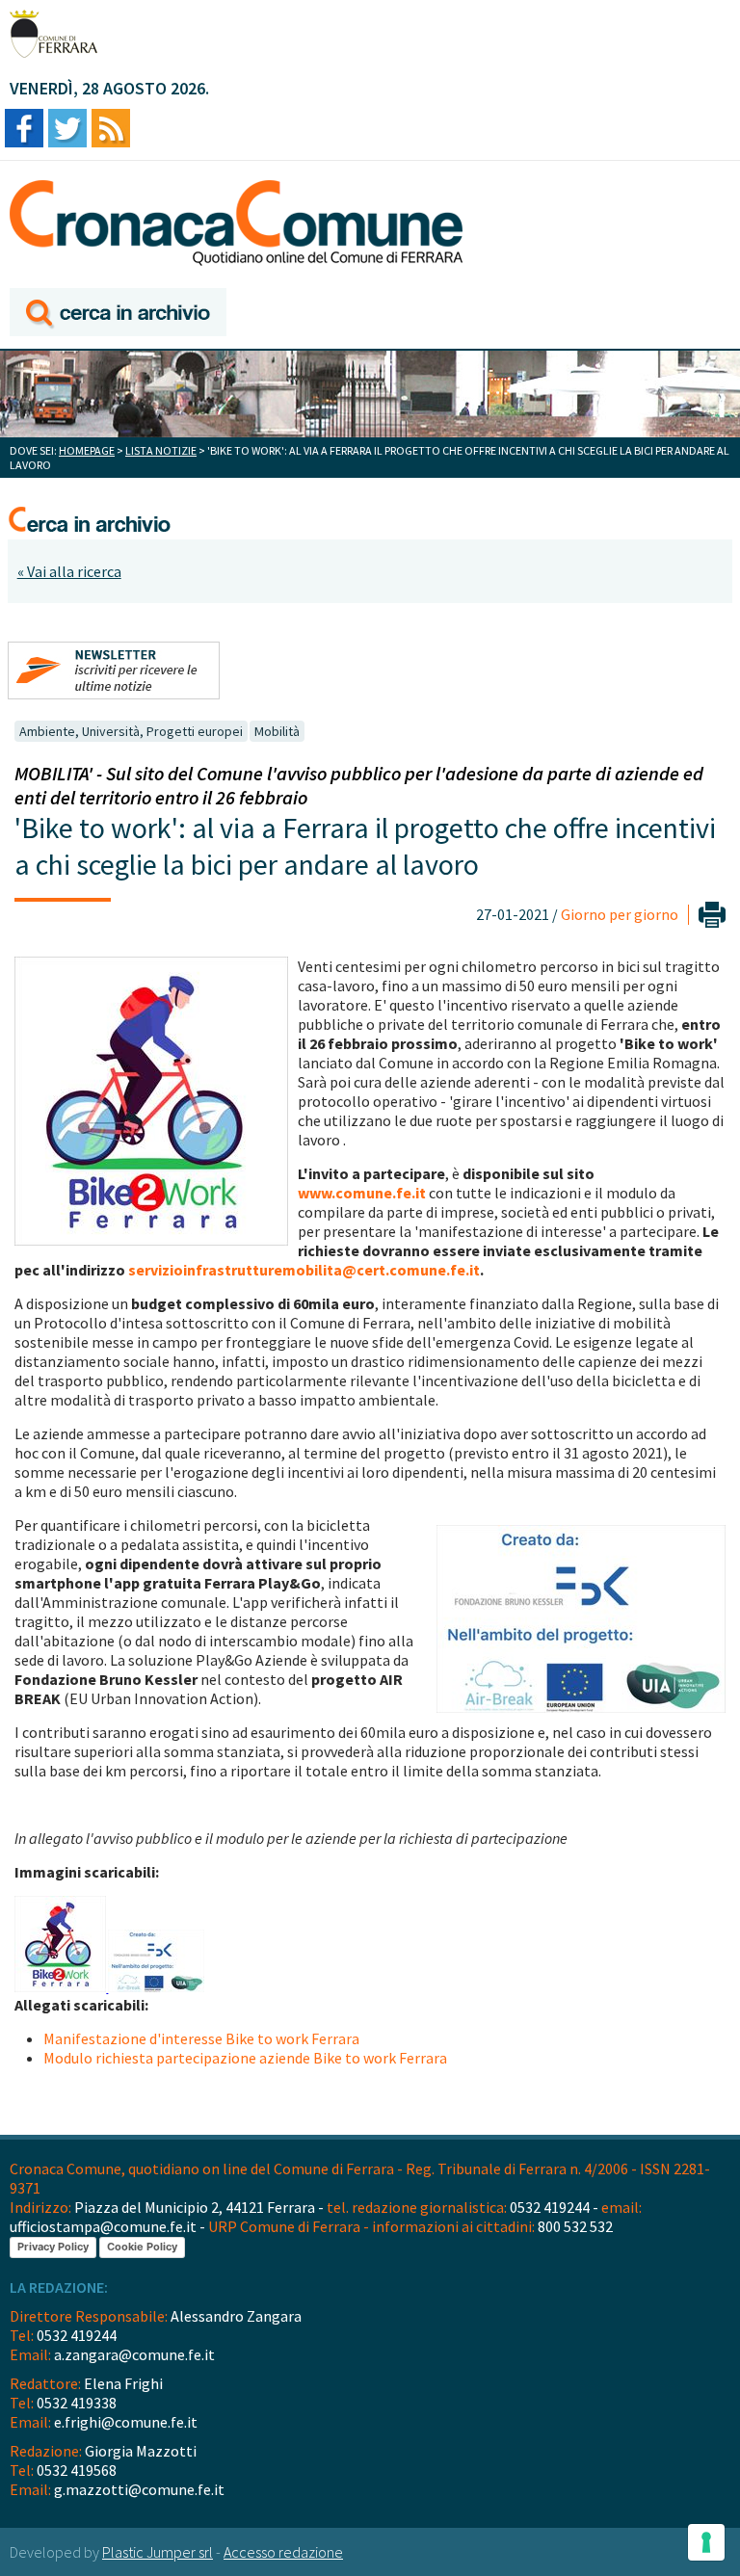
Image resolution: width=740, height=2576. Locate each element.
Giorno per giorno (620, 914)
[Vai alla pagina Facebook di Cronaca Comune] (24, 130)
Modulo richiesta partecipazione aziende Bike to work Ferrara (245, 2058)
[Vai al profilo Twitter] (67, 130)
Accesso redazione (283, 2552)
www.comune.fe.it (362, 1193)
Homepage (87, 450)
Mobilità (277, 731)
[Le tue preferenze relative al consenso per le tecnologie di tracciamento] (706, 2542)
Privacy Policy (53, 2247)
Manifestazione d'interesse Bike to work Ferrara (201, 2038)
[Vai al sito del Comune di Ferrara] (53, 34)
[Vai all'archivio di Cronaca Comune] (118, 314)
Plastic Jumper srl (158, 2552)
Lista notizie (161, 450)
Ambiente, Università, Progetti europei (131, 731)
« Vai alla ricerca (69, 571)
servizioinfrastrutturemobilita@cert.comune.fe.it (304, 1270)
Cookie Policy (142, 2247)
